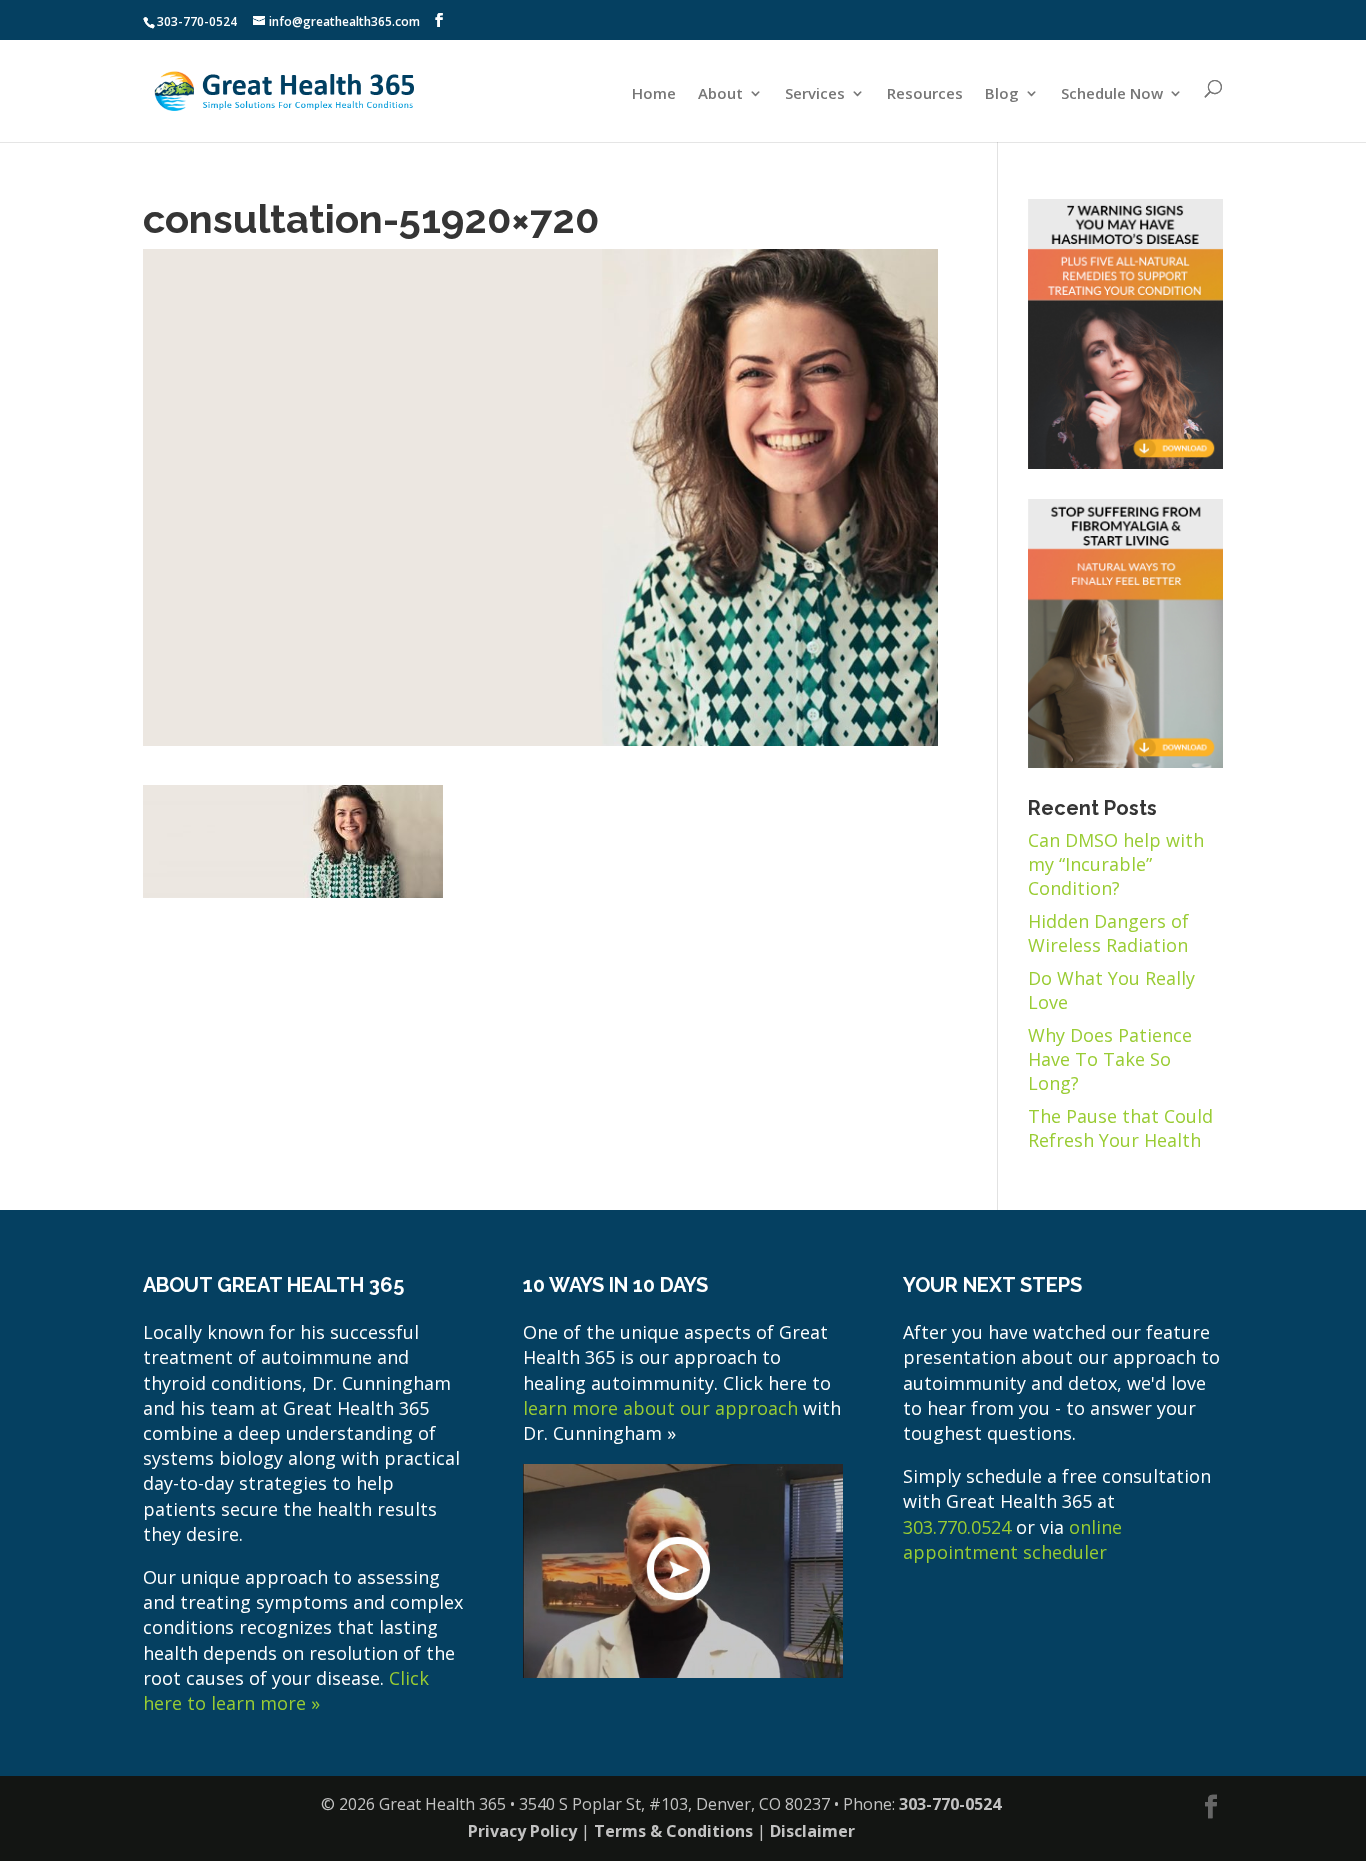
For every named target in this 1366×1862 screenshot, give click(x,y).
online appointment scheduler (1012, 1539)
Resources (925, 93)
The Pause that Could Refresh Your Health (1120, 1128)
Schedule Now (1112, 93)
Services (815, 93)
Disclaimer (812, 1831)
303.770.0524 (957, 1527)
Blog (1002, 93)
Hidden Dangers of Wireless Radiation (1108, 933)
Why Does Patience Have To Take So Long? (1110, 1059)
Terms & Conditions (673, 1831)
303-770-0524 (197, 21)
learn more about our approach (660, 1408)
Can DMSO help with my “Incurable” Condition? (1116, 864)
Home (654, 93)
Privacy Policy (522, 1831)
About (720, 93)
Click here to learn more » (286, 1690)
